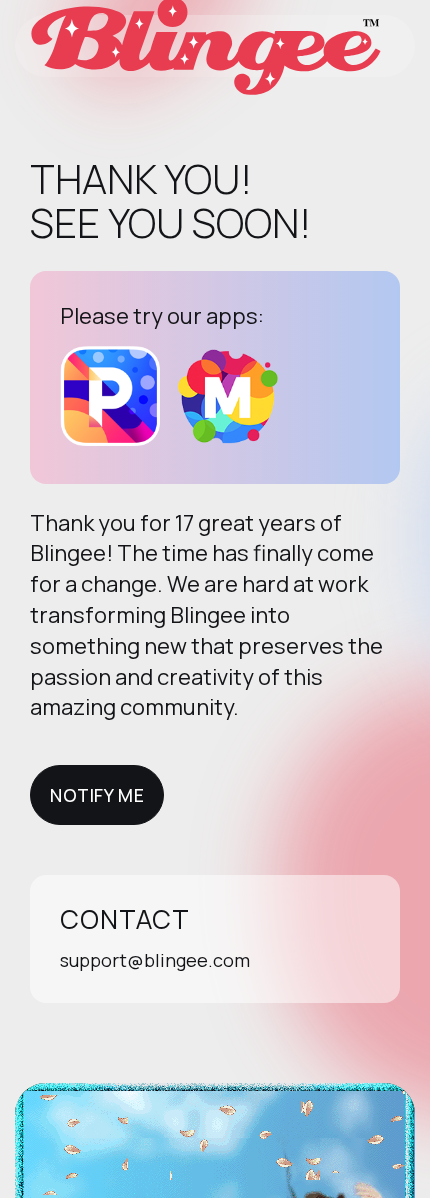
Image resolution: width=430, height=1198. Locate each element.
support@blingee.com (155, 960)
